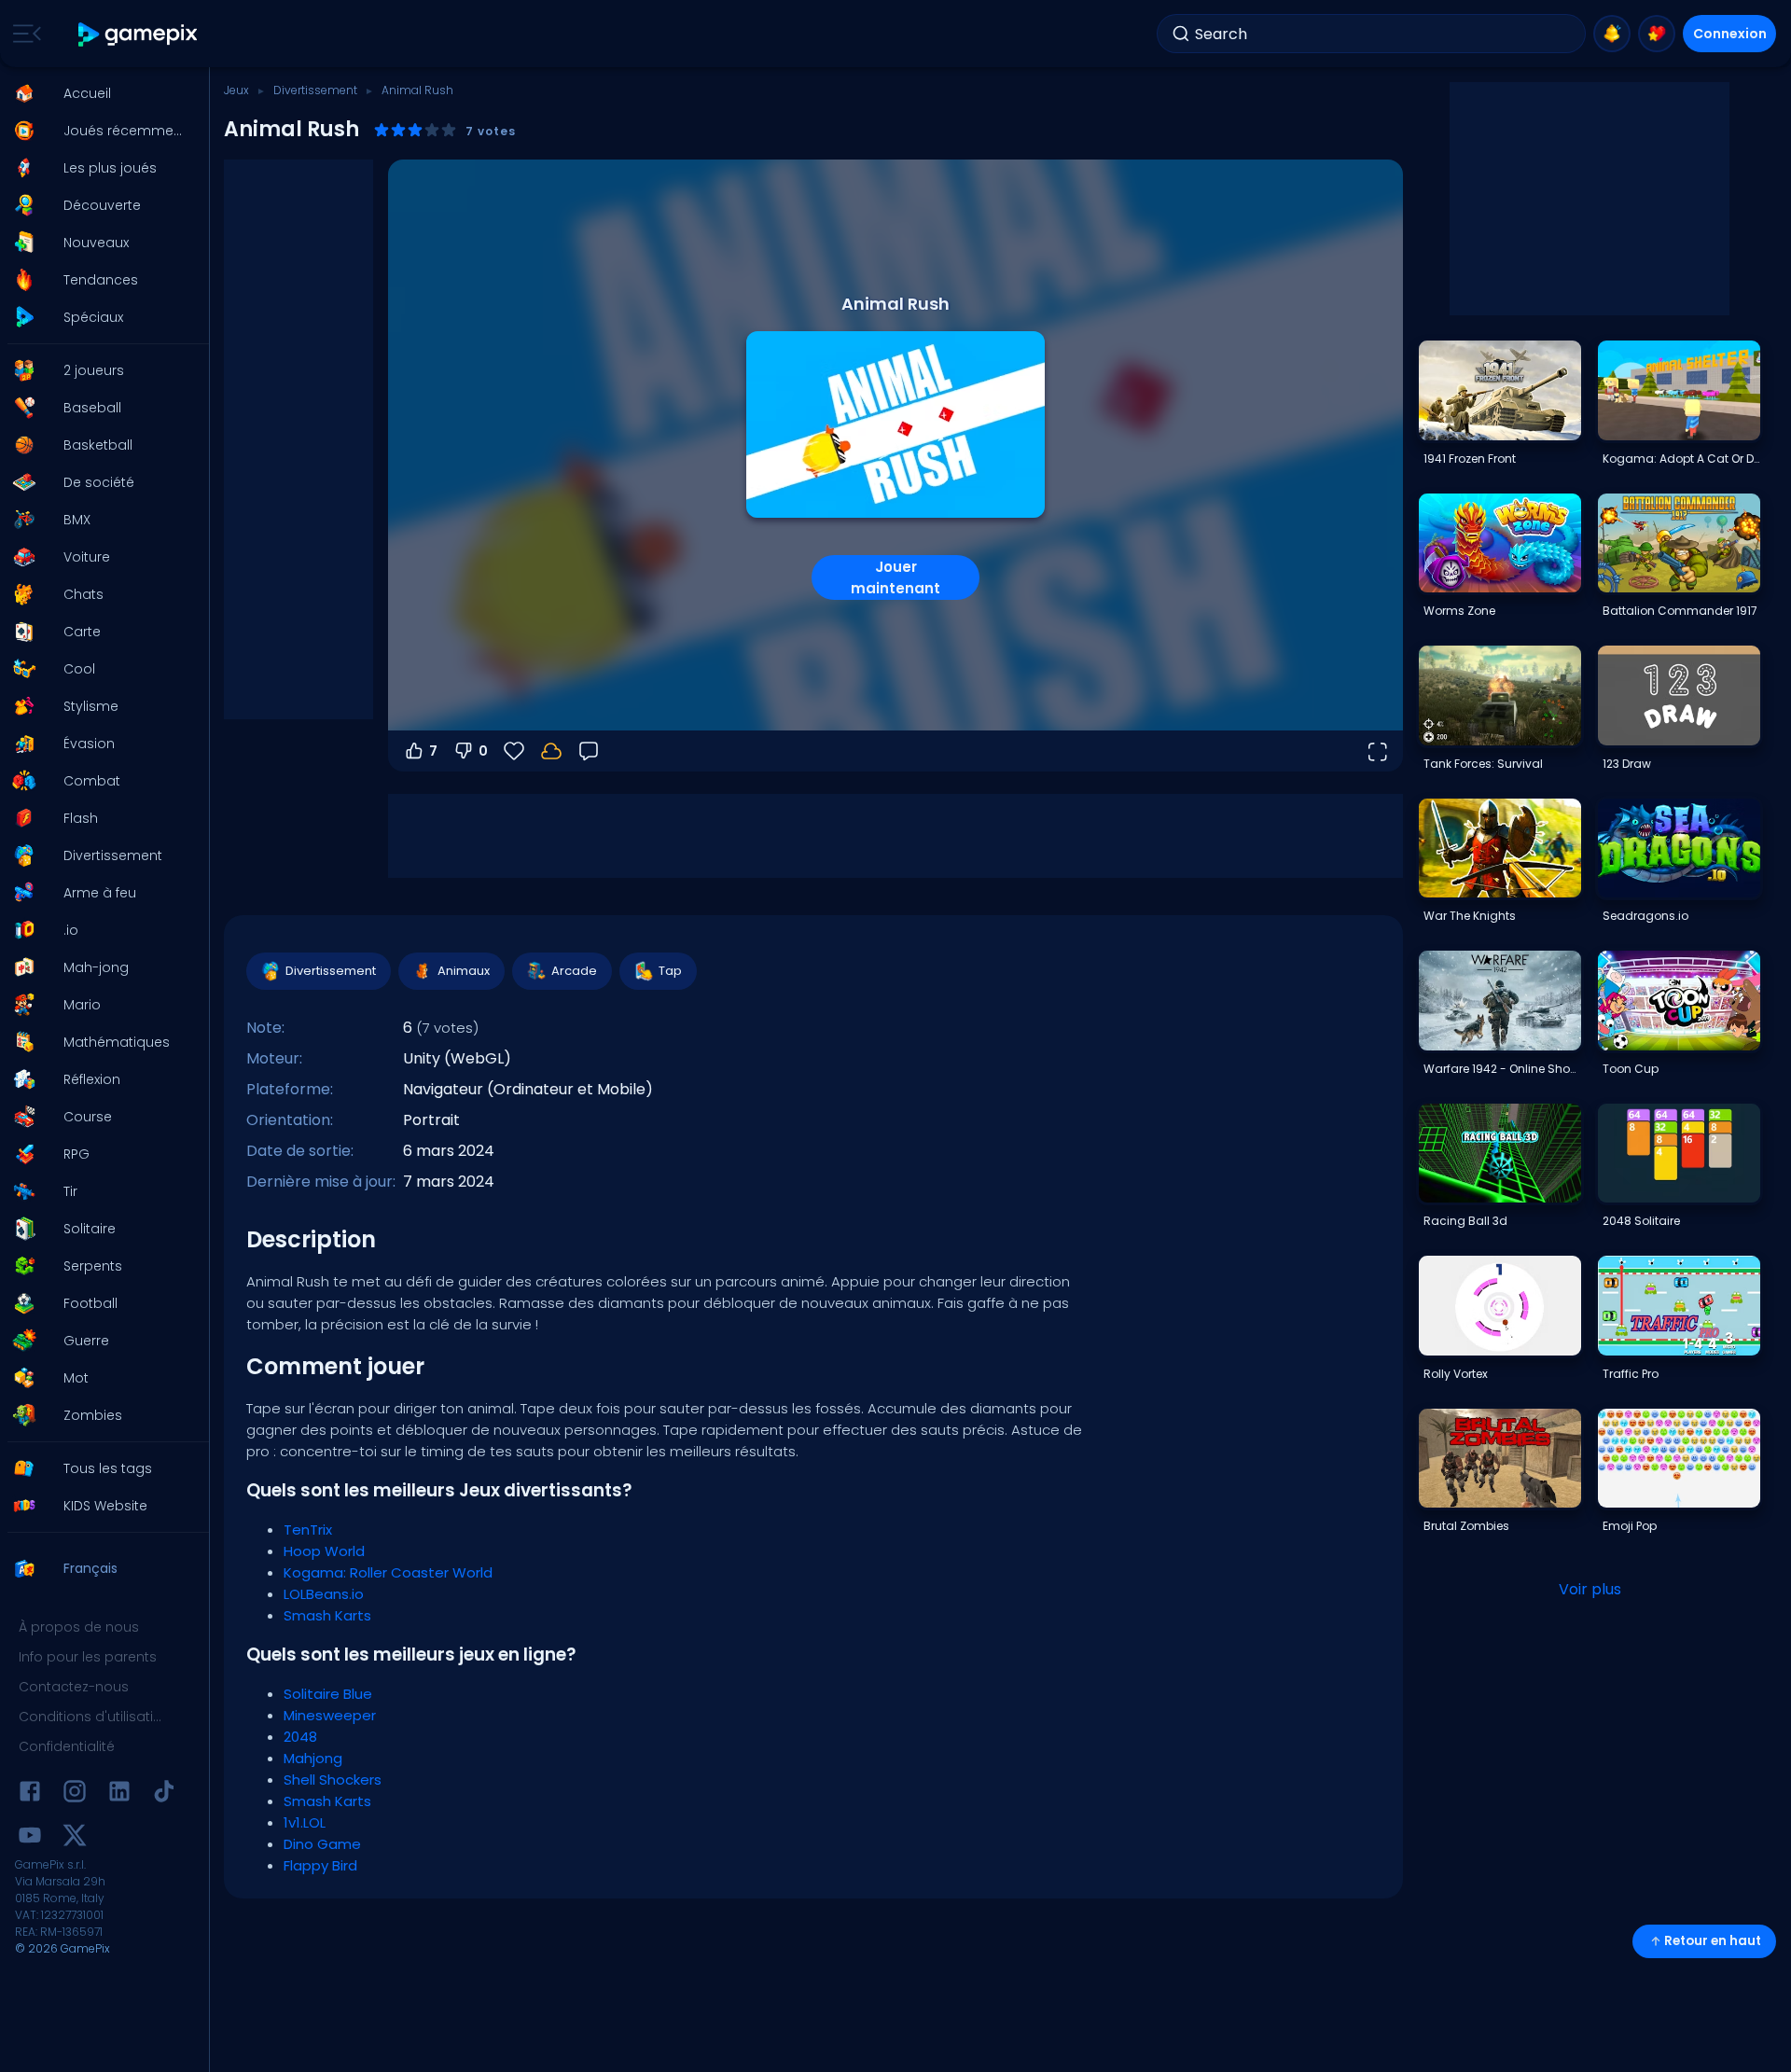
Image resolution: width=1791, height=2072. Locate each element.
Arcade (574, 971)
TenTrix (308, 1530)
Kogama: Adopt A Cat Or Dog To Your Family (1681, 459)
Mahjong (313, 1758)
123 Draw (1627, 764)
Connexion (1730, 34)
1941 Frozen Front (1470, 459)
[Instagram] (75, 1794)
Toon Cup (1631, 1069)
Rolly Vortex (1456, 1374)
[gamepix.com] (139, 34)
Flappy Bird (320, 1865)
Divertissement (315, 90)
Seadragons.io (1645, 916)
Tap (670, 971)
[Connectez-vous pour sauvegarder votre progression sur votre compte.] (551, 751)
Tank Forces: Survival (1483, 764)
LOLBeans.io (324, 1594)
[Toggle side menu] (23, 34)
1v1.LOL (305, 1822)
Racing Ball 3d (1465, 1221)
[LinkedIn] (119, 1794)
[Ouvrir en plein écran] (1377, 751)
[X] (75, 1838)
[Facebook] (30, 1794)
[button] (99, 93)
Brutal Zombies (1466, 1526)
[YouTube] (30, 1838)
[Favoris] (1657, 34)
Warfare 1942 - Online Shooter (1502, 1069)
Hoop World (324, 1551)
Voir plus (1590, 1589)
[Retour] (589, 751)
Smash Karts (327, 1615)
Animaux (464, 971)
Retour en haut (1713, 1941)
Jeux (236, 90)
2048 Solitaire (1641, 1221)
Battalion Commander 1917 (1680, 611)
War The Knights (1470, 916)
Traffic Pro (1631, 1374)
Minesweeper (330, 1715)
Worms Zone (1459, 611)
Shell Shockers (333, 1780)
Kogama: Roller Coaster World (388, 1572)
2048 (300, 1737)
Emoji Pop (1630, 1526)
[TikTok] (164, 1794)
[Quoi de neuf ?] (1612, 34)
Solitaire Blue (328, 1694)
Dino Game (322, 1844)
